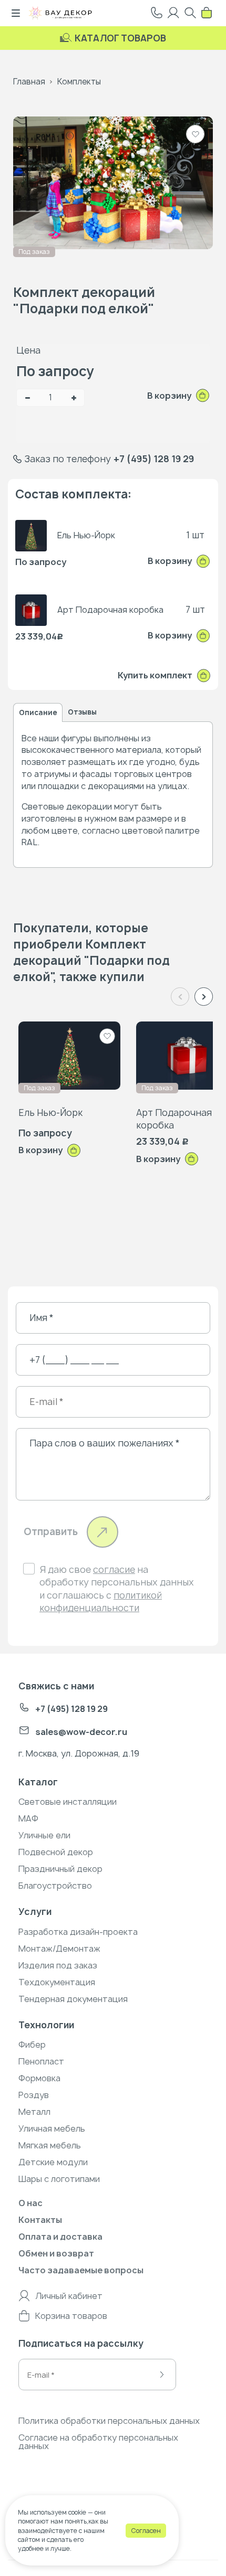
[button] (204, 997)
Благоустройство (55, 1886)
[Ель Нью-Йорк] (69, 1055)
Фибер (32, 2045)
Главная (29, 82)
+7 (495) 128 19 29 (154, 459)
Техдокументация (57, 1982)
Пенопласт (41, 2061)
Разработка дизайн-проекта (78, 1932)
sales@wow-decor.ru (81, 1732)
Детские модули (53, 2162)
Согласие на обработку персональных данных (98, 2442)
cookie (77, 2512)
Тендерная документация (73, 1999)
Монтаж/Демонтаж (59, 1949)
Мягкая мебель (50, 2145)
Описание (38, 712)
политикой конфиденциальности (101, 1601)
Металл (34, 2112)
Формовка (39, 2078)
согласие (114, 1569)
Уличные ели (44, 1835)
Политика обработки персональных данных (109, 2421)
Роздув (34, 2095)
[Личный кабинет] (173, 13)
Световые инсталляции (68, 1802)
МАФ (28, 1818)
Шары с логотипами (59, 2179)
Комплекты (79, 82)
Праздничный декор (60, 1869)
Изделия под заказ (58, 1965)
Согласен (146, 2531)
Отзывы (82, 712)
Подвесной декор (56, 1852)
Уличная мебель (52, 2128)
